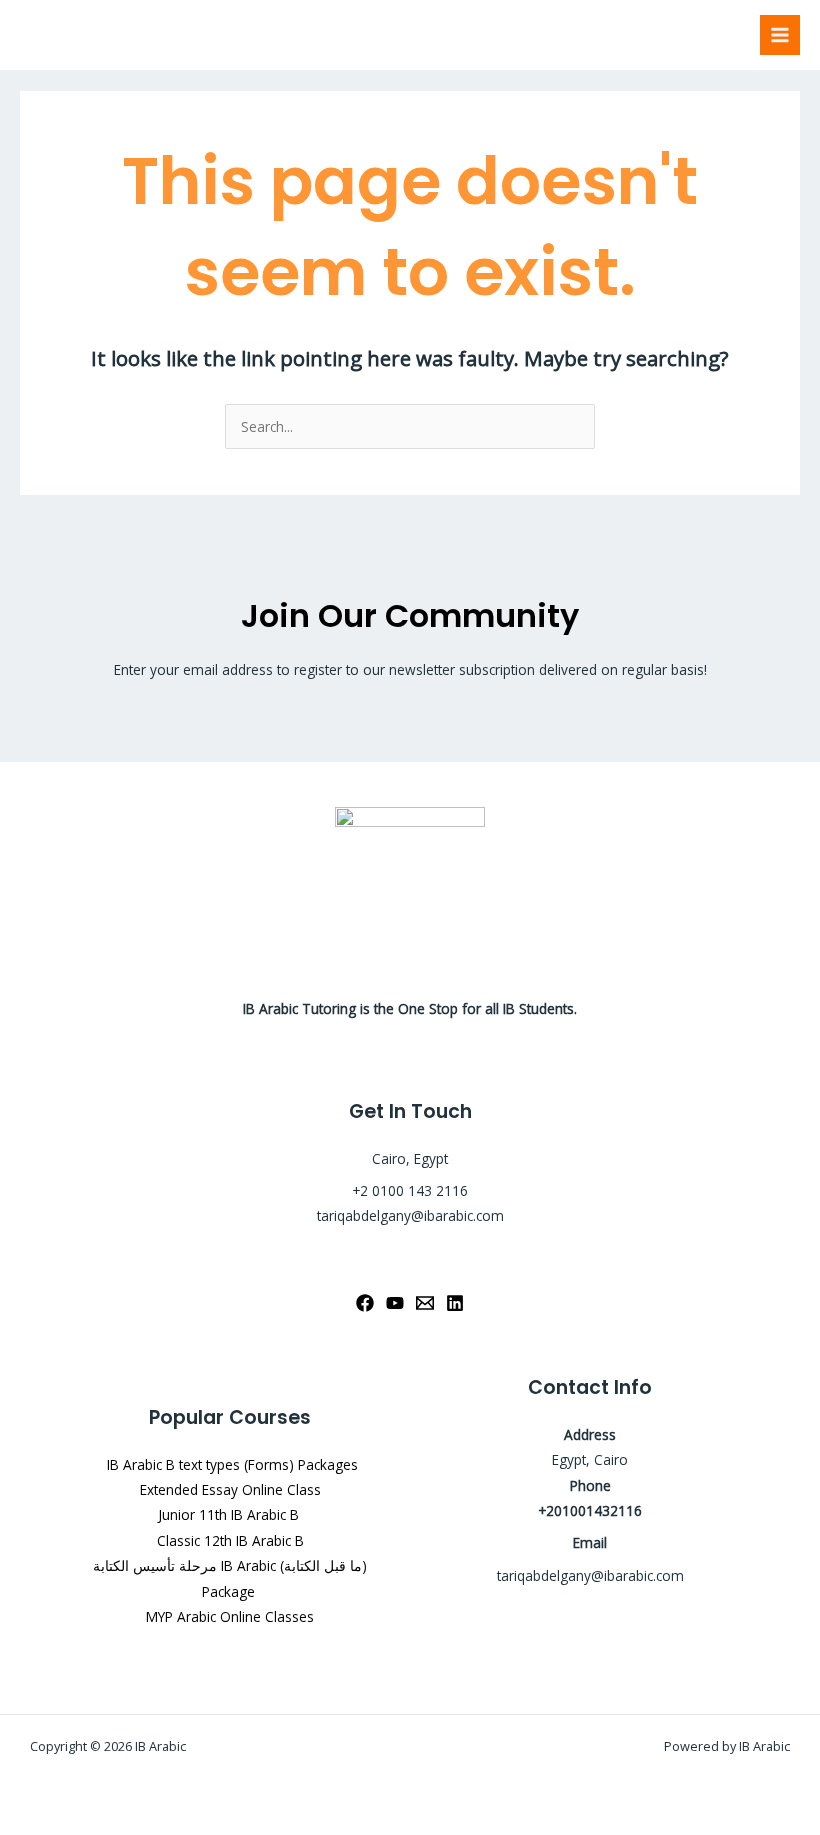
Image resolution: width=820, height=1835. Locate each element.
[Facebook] (365, 1303)
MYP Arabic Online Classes (230, 1616)
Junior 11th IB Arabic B (230, 1514)
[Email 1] (425, 1303)
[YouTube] (395, 1303)
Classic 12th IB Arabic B (230, 1540)
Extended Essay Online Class (230, 1489)
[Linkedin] (455, 1303)
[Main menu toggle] (780, 35)
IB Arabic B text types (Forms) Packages (230, 1464)
